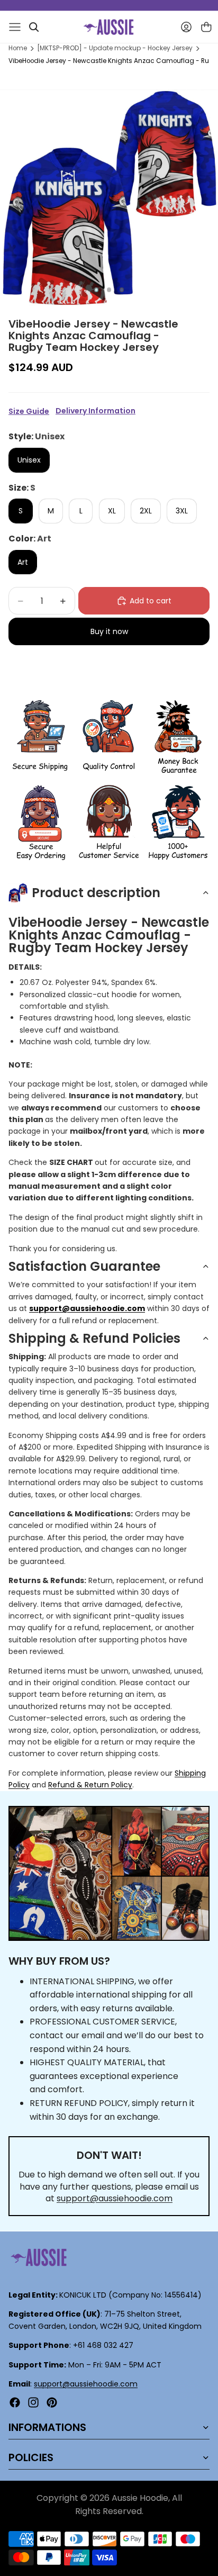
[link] (40, 738)
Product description (96, 893)
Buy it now (109, 631)
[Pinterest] (52, 2402)
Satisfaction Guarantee (84, 1266)
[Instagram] (33, 2402)
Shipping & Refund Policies (94, 1338)
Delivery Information (96, 411)
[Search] (34, 27)
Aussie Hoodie (140, 2498)
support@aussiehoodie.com (115, 2198)
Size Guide (29, 411)
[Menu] (15, 27)
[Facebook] (15, 2402)
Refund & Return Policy (90, 1785)
